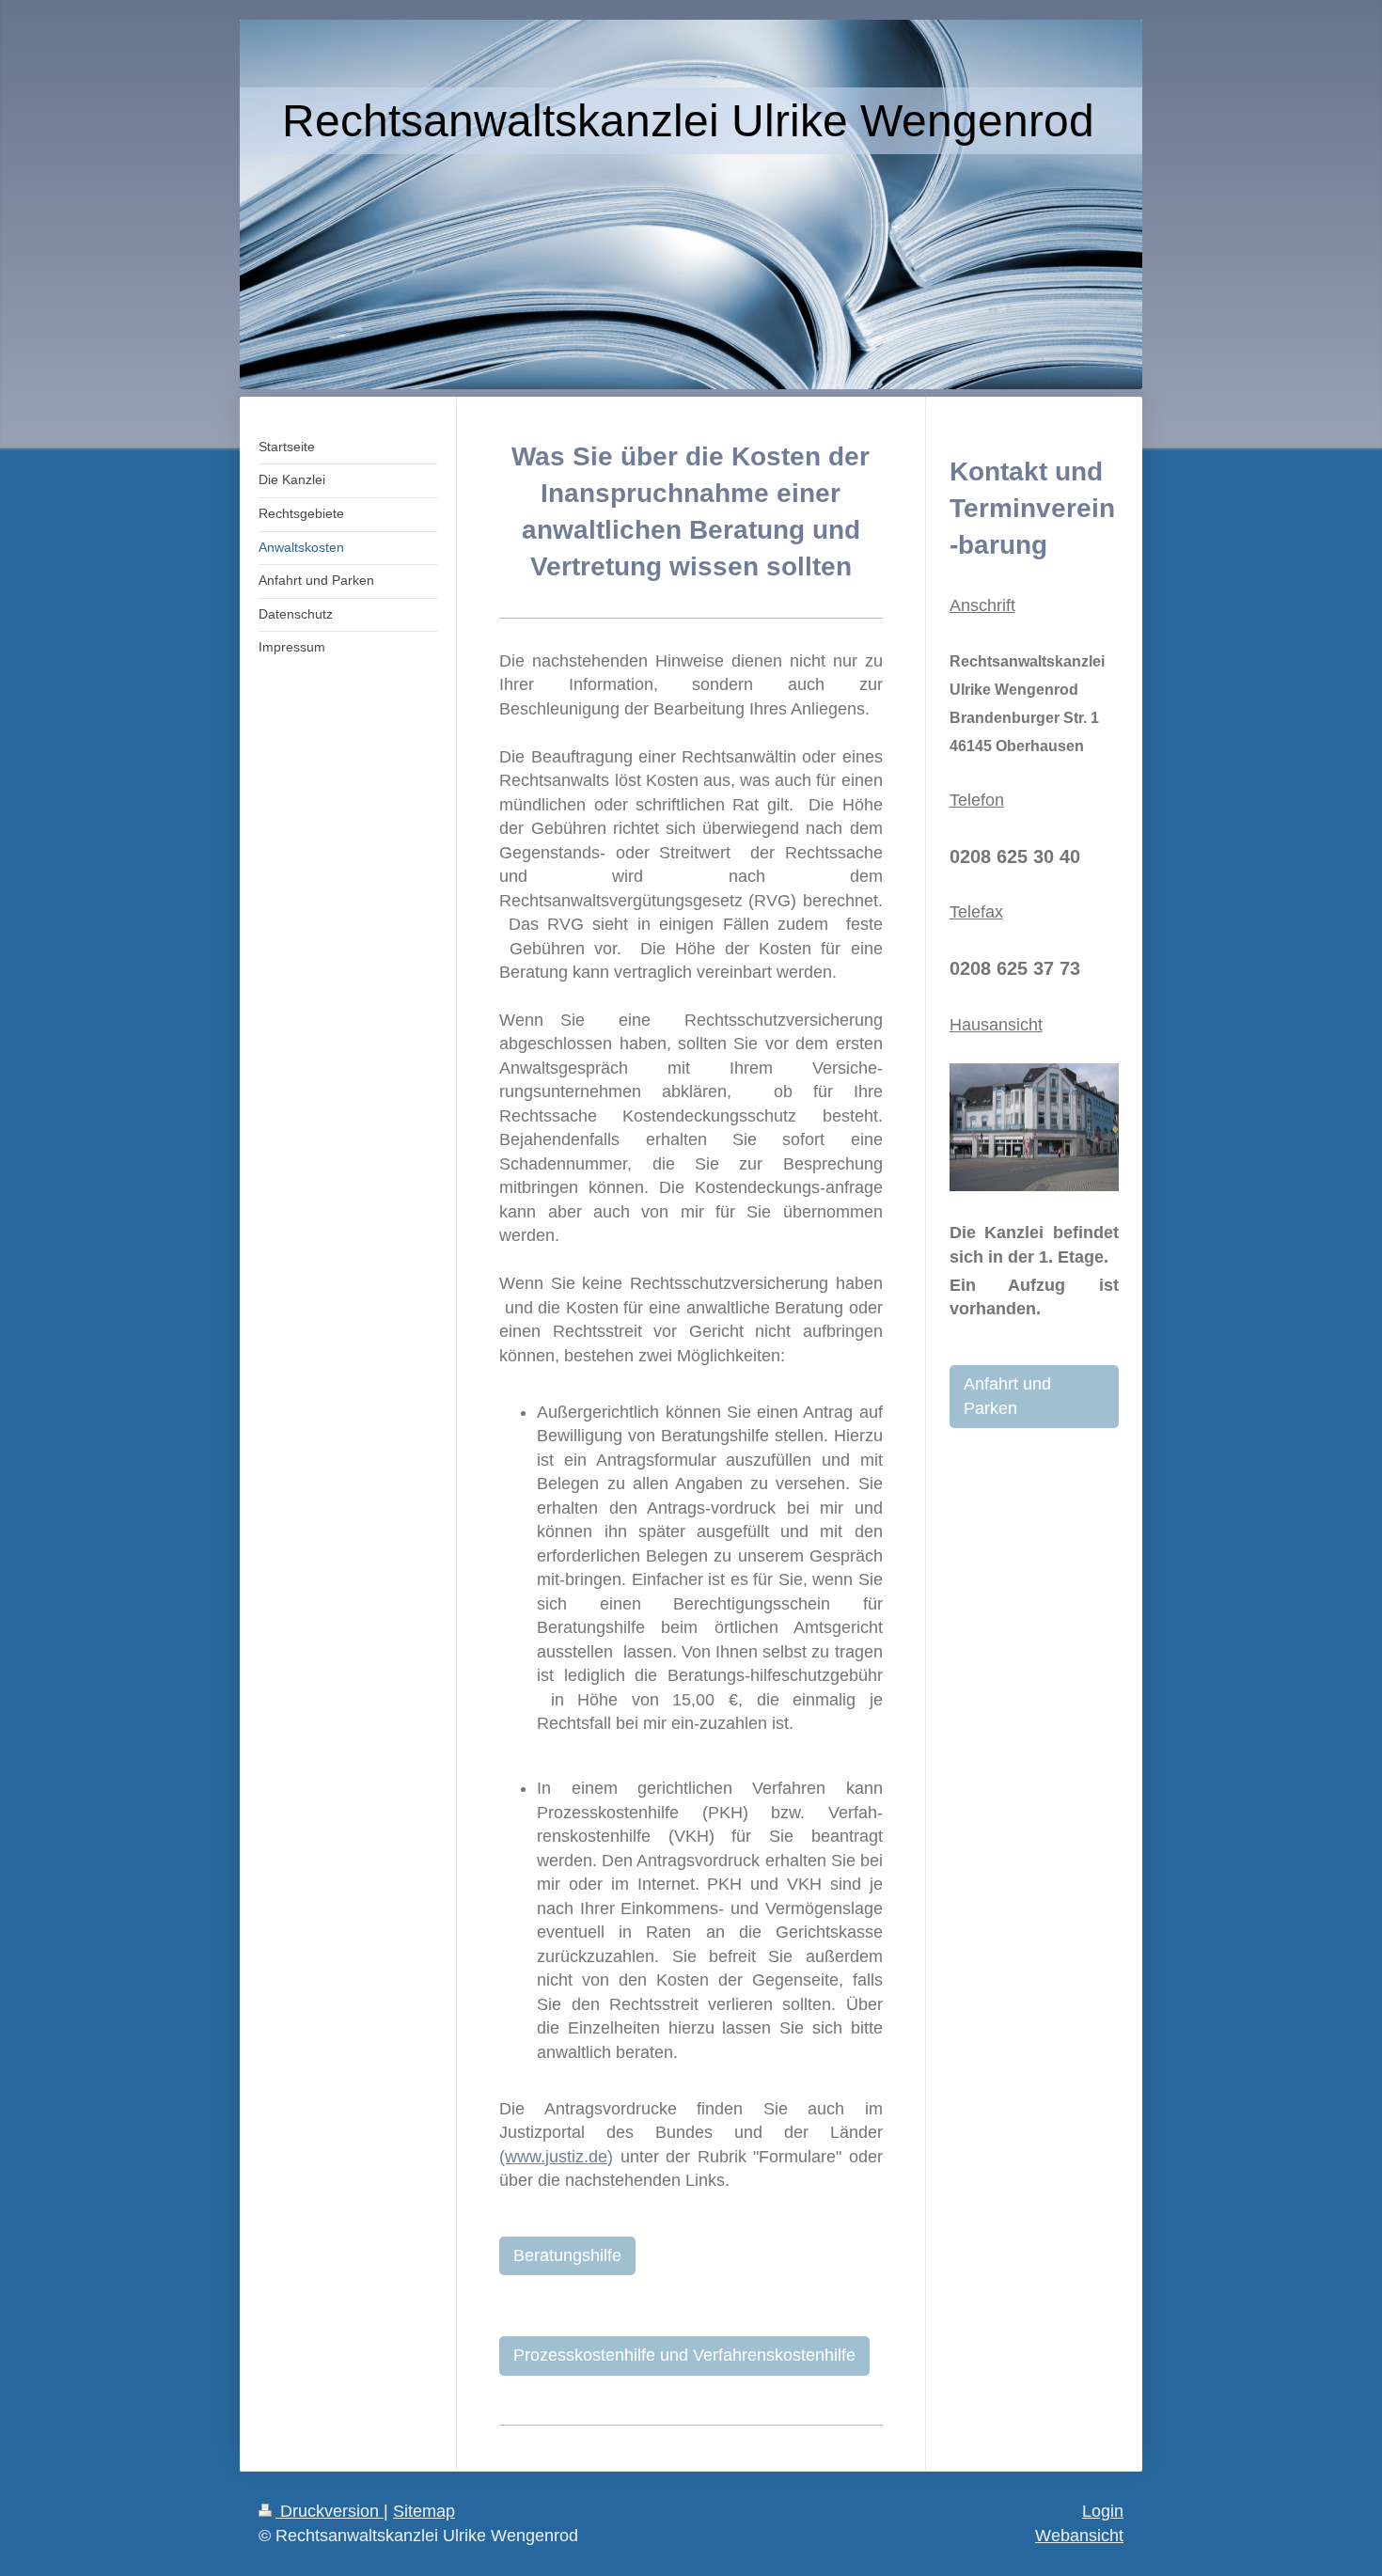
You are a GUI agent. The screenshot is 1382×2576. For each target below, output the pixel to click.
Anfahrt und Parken (1007, 1396)
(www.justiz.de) (556, 2157)
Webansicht (1079, 2536)
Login (1103, 2511)
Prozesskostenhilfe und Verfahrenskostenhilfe (684, 2355)
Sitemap (424, 2511)
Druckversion (330, 2511)
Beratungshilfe (567, 2255)
